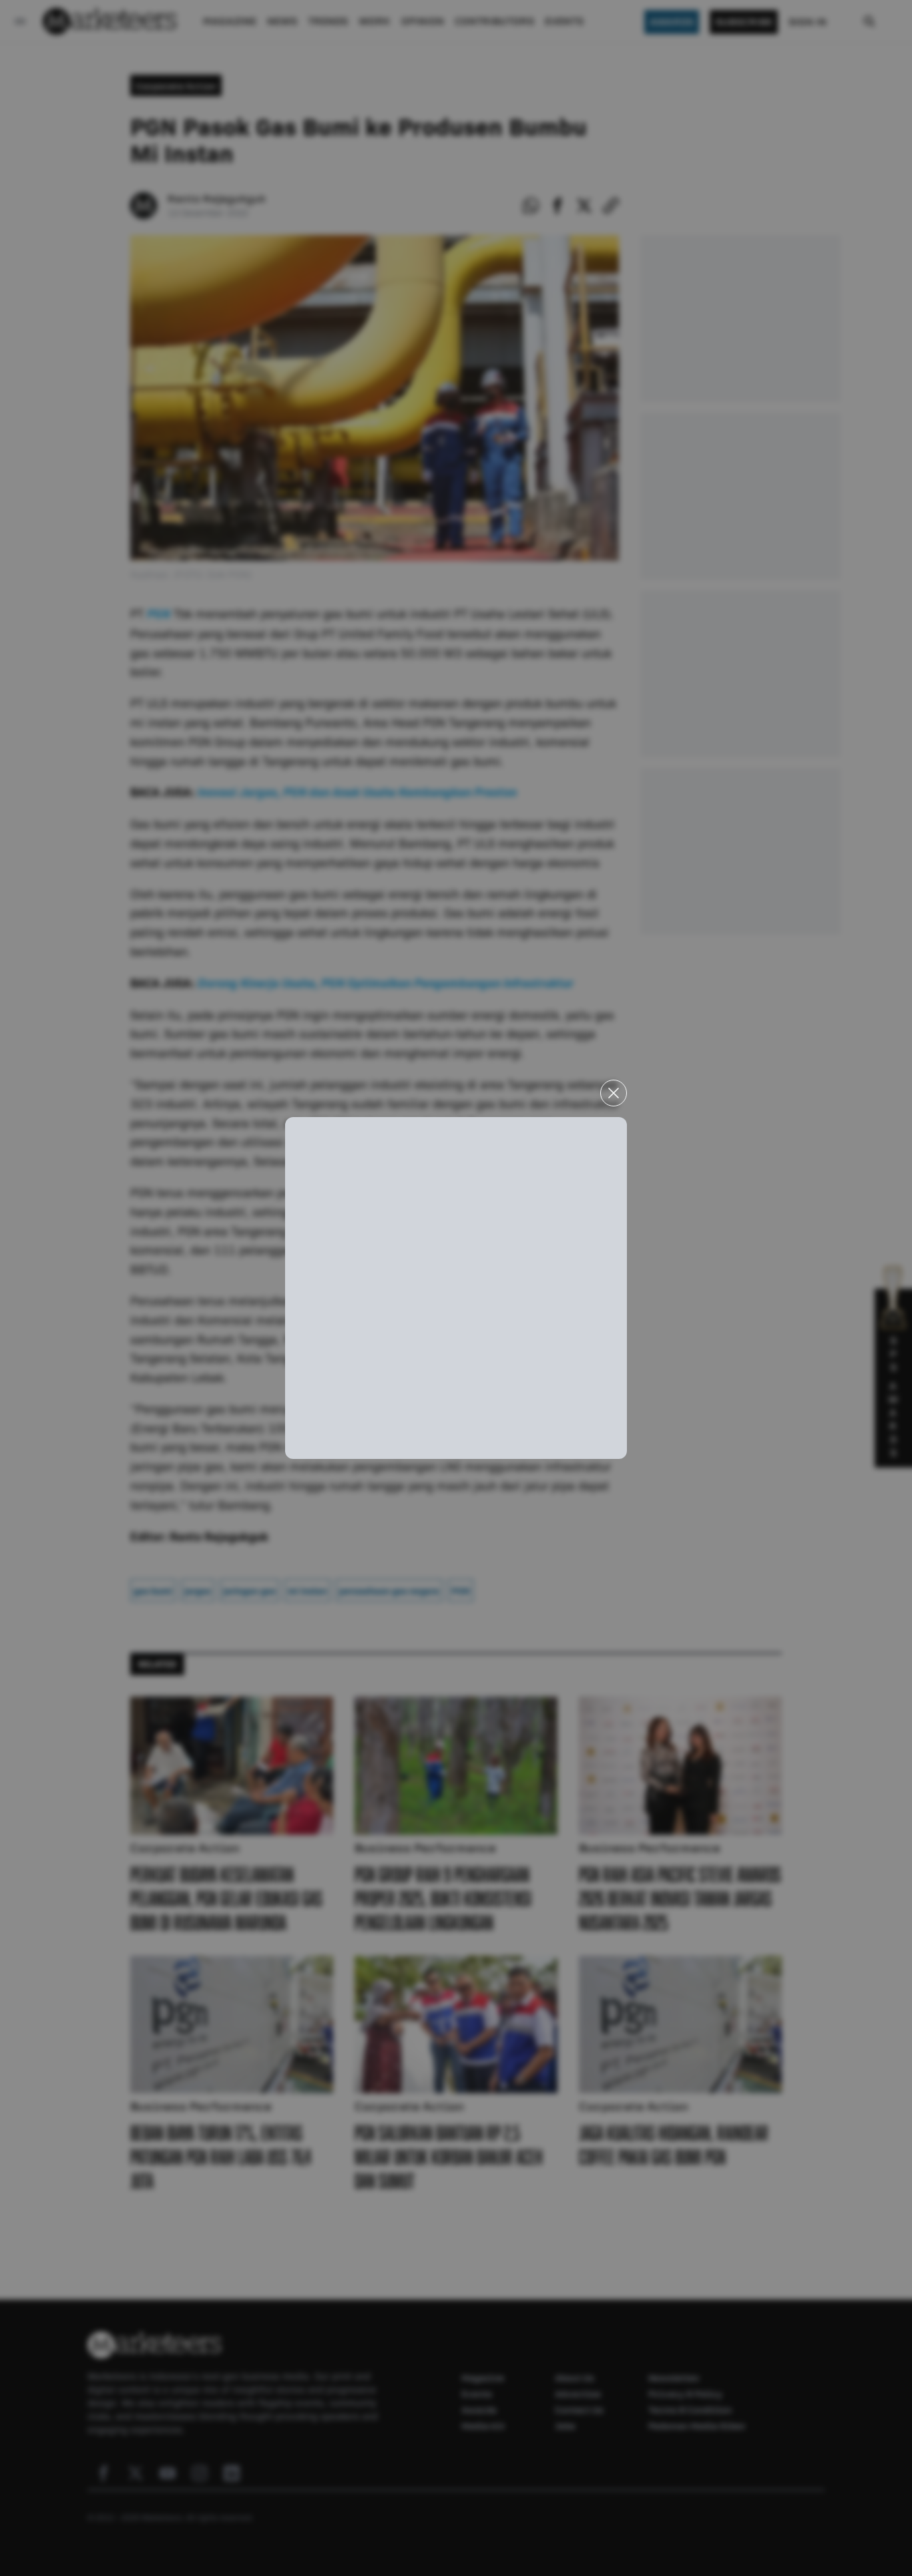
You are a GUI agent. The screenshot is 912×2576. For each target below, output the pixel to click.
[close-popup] (614, 1093)
